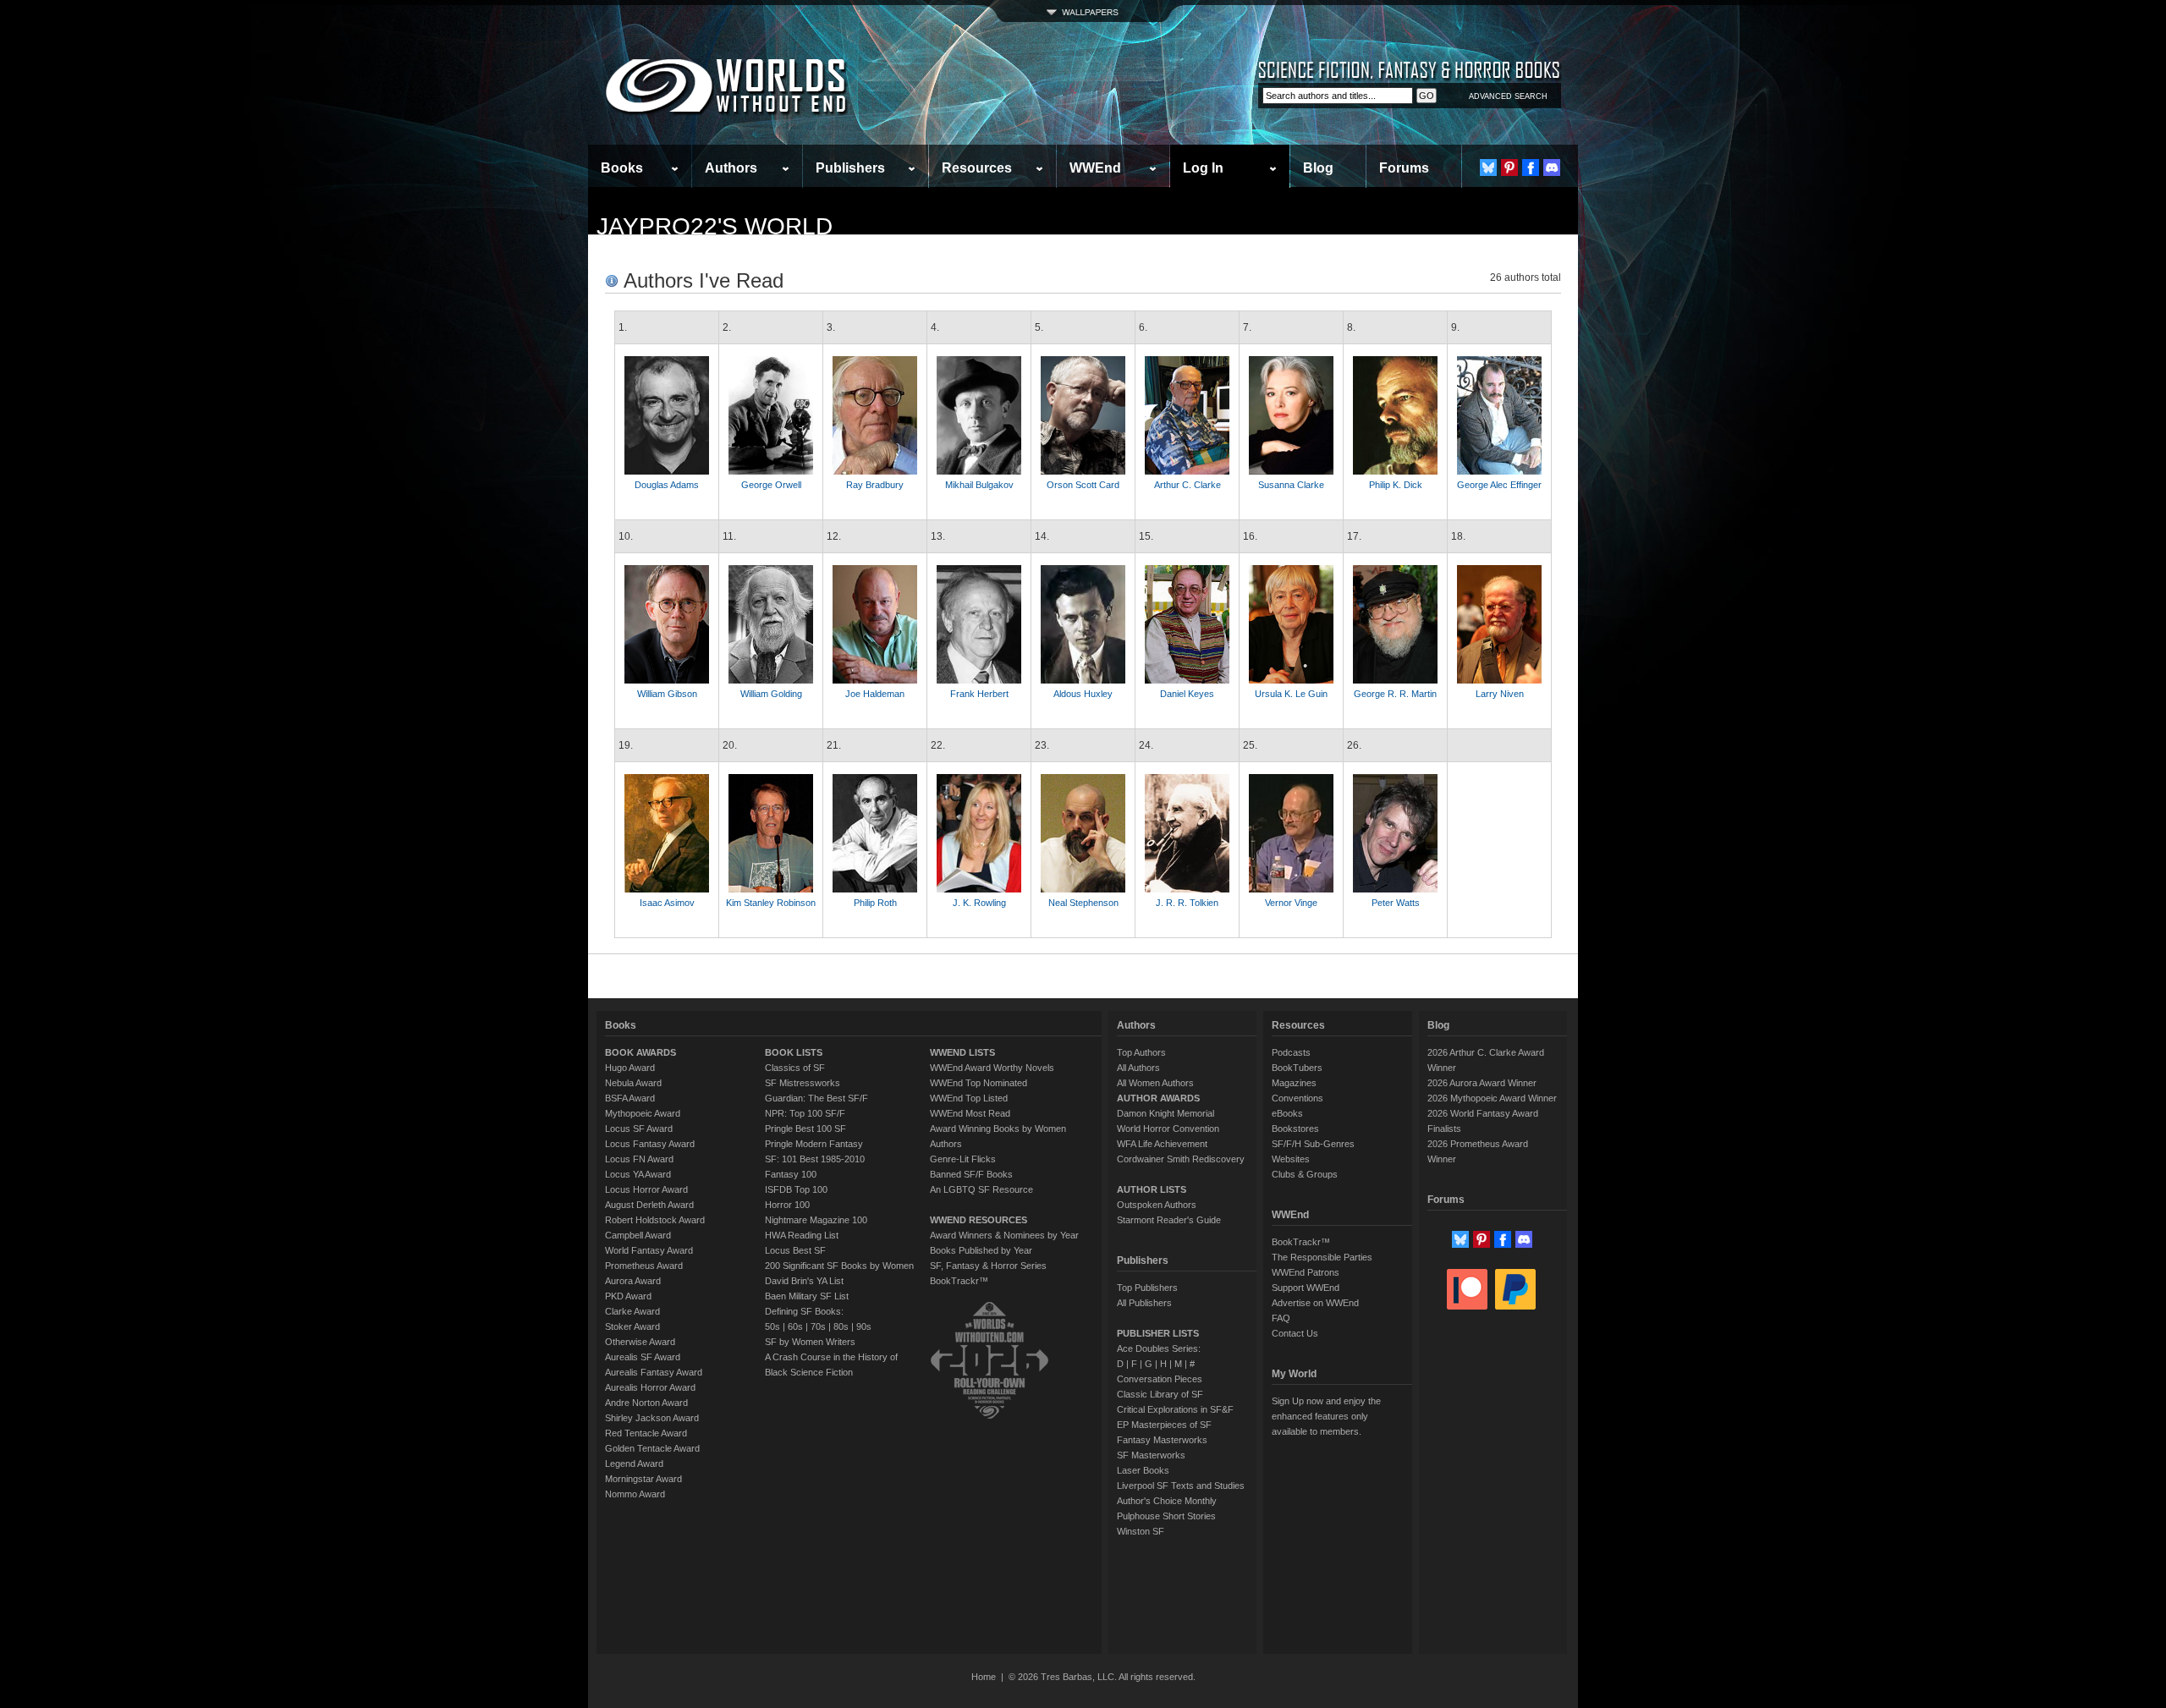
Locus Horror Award (646, 1189)
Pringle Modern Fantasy (814, 1144)
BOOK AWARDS (640, 1052)
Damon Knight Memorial (1165, 1113)
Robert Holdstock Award (655, 1220)
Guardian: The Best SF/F (816, 1098)
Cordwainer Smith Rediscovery (1181, 1159)
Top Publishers (1147, 1288)
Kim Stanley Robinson (771, 903)
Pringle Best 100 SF (805, 1129)
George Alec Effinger (1499, 485)
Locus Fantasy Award (650, 1144)
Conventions (1297, 1098)
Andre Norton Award (646, 1403)
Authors (731, 168)
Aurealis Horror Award (650, 1387)
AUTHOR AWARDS (1158, 1098)
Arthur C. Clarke (1187, 485)
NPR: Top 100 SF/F (805, 1113)
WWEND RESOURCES (979, 1220)
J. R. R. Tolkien (1187, 903)
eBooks (1287, 1113)
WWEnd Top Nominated (979, 1083)
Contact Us (1295, 1333)
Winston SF (1141, 1531)
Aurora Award (633, 1281)
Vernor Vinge (1291, 903)
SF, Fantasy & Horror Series (988, 1266)
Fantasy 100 (791, 1174)
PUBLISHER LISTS (1158, 1333)
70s (818, 1326)
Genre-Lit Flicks (963, 1159)
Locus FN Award (639, 1159)
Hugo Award (630, 1068)
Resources (977, 168)
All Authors (1138, 1068)
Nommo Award (635, 1494)
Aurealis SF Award (643, 1357)
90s (864, 1326)
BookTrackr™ (959, 1281)
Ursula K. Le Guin (1291, 694)
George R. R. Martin (1395, 694)
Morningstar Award (643, 1479)
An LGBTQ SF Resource (981, 1189)
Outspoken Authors (1157, 1205)
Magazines (1294, 1083)
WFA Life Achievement (1162, 1144)
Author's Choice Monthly (1167, 1501)
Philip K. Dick (1396, 485)
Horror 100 (787, 1205)
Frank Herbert (979, 694)
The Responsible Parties (1322, 1257)
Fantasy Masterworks (1162, 1440)
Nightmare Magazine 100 (816, 1220)
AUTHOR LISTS (1152, 1189)
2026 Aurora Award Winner (1482, 1083)
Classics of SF (795, 1068)
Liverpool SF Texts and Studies (1181, 1486)
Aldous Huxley (1083, 694)
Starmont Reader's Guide (1169, 1220)
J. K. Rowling (979, 903)
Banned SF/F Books (971, 1174)
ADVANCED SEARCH (1508, 96)
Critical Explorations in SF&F (1175, 1409)
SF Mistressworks (803, 1083)
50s (772, 1326)
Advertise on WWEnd (1315, 1303)
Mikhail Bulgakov (979, 485)
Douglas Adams (667, 485)
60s (795, 1326)
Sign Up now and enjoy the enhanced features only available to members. (1326, 1416)
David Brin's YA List (804, 1281)
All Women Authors (1155, 1083)
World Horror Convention (1168, 1129)
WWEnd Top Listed (969, 1098)
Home (984, 1677)
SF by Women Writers (810, 1342)
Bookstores (1295, 1129)
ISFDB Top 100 (796, 1189)
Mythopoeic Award (643, 1113)
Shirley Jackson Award (652, 1418)
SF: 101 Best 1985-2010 (815, 1159)
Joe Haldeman (875, 694)
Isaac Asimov (667, 903)
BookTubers (1297, 1068)
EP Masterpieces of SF (1164, 1425)
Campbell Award (638, 1235)
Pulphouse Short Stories (1166, 1516)
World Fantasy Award (649, 1250)
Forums (1404, 168)
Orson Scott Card (1083, 485)
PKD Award (628, 1296)
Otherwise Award (640, 1342)
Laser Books (1143, 1470)
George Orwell (771, 485)
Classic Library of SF (1160, 1394)
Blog (1318, 168)
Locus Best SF (795, 1250)
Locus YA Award (638, 1174)
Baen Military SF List (807, 1296)
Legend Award (634, 1464)
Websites (1291, 1159)
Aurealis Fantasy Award (654, 1372)
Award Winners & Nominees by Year (1004, 1235)
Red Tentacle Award (646, 1433)
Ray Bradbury (875, 485)
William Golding (771, 694)
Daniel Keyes (1187, 694)
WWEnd (1095, 168)
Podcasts (1291, 1052)
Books (622, 168)
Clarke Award (632, 1311)
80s (841, 1326)
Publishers (850, 168)
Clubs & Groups (1305, 1174)
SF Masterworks (1151, 1455)
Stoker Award (632, 1326)
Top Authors (1141, 1052)
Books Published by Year (981, 1250)
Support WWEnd (1306, 1288)
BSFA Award (630, 1098)
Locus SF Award (639, 1129)
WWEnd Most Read (970, 1113)
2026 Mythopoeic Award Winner (1492, 1098)
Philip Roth (875, 903)
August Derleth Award (649, 1205)
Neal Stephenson (1083, 903)
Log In (1203, 168)
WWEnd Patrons (1306, 1272)
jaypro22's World (715, 226)
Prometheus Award (644, 1266)
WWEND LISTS (962, 1052)
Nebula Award (633, 1083)
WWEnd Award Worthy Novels (992, 1068)
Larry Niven (1500, 694)
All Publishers (1144, 1303)
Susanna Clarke (1291, 485)
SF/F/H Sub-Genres (1313, 1144)
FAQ (1281, 1318)
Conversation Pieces (1160, 1379)
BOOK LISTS (794, 1052)
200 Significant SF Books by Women (839, 1266)
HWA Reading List (802, 1235)
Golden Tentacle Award (652, 1448)
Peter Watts (1396, 903)
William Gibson (667, 694)
